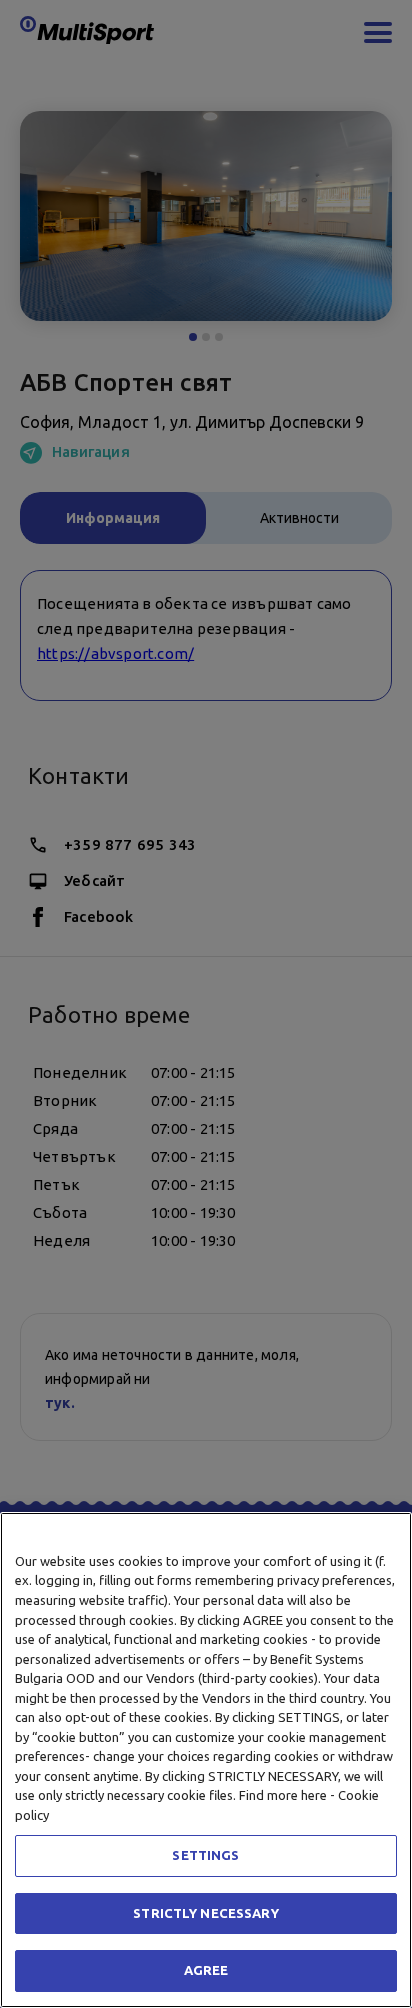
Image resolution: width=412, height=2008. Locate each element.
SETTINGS (205, 1855)
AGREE (206, 1970)
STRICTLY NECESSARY (205, 1913)
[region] (206, 1760)
